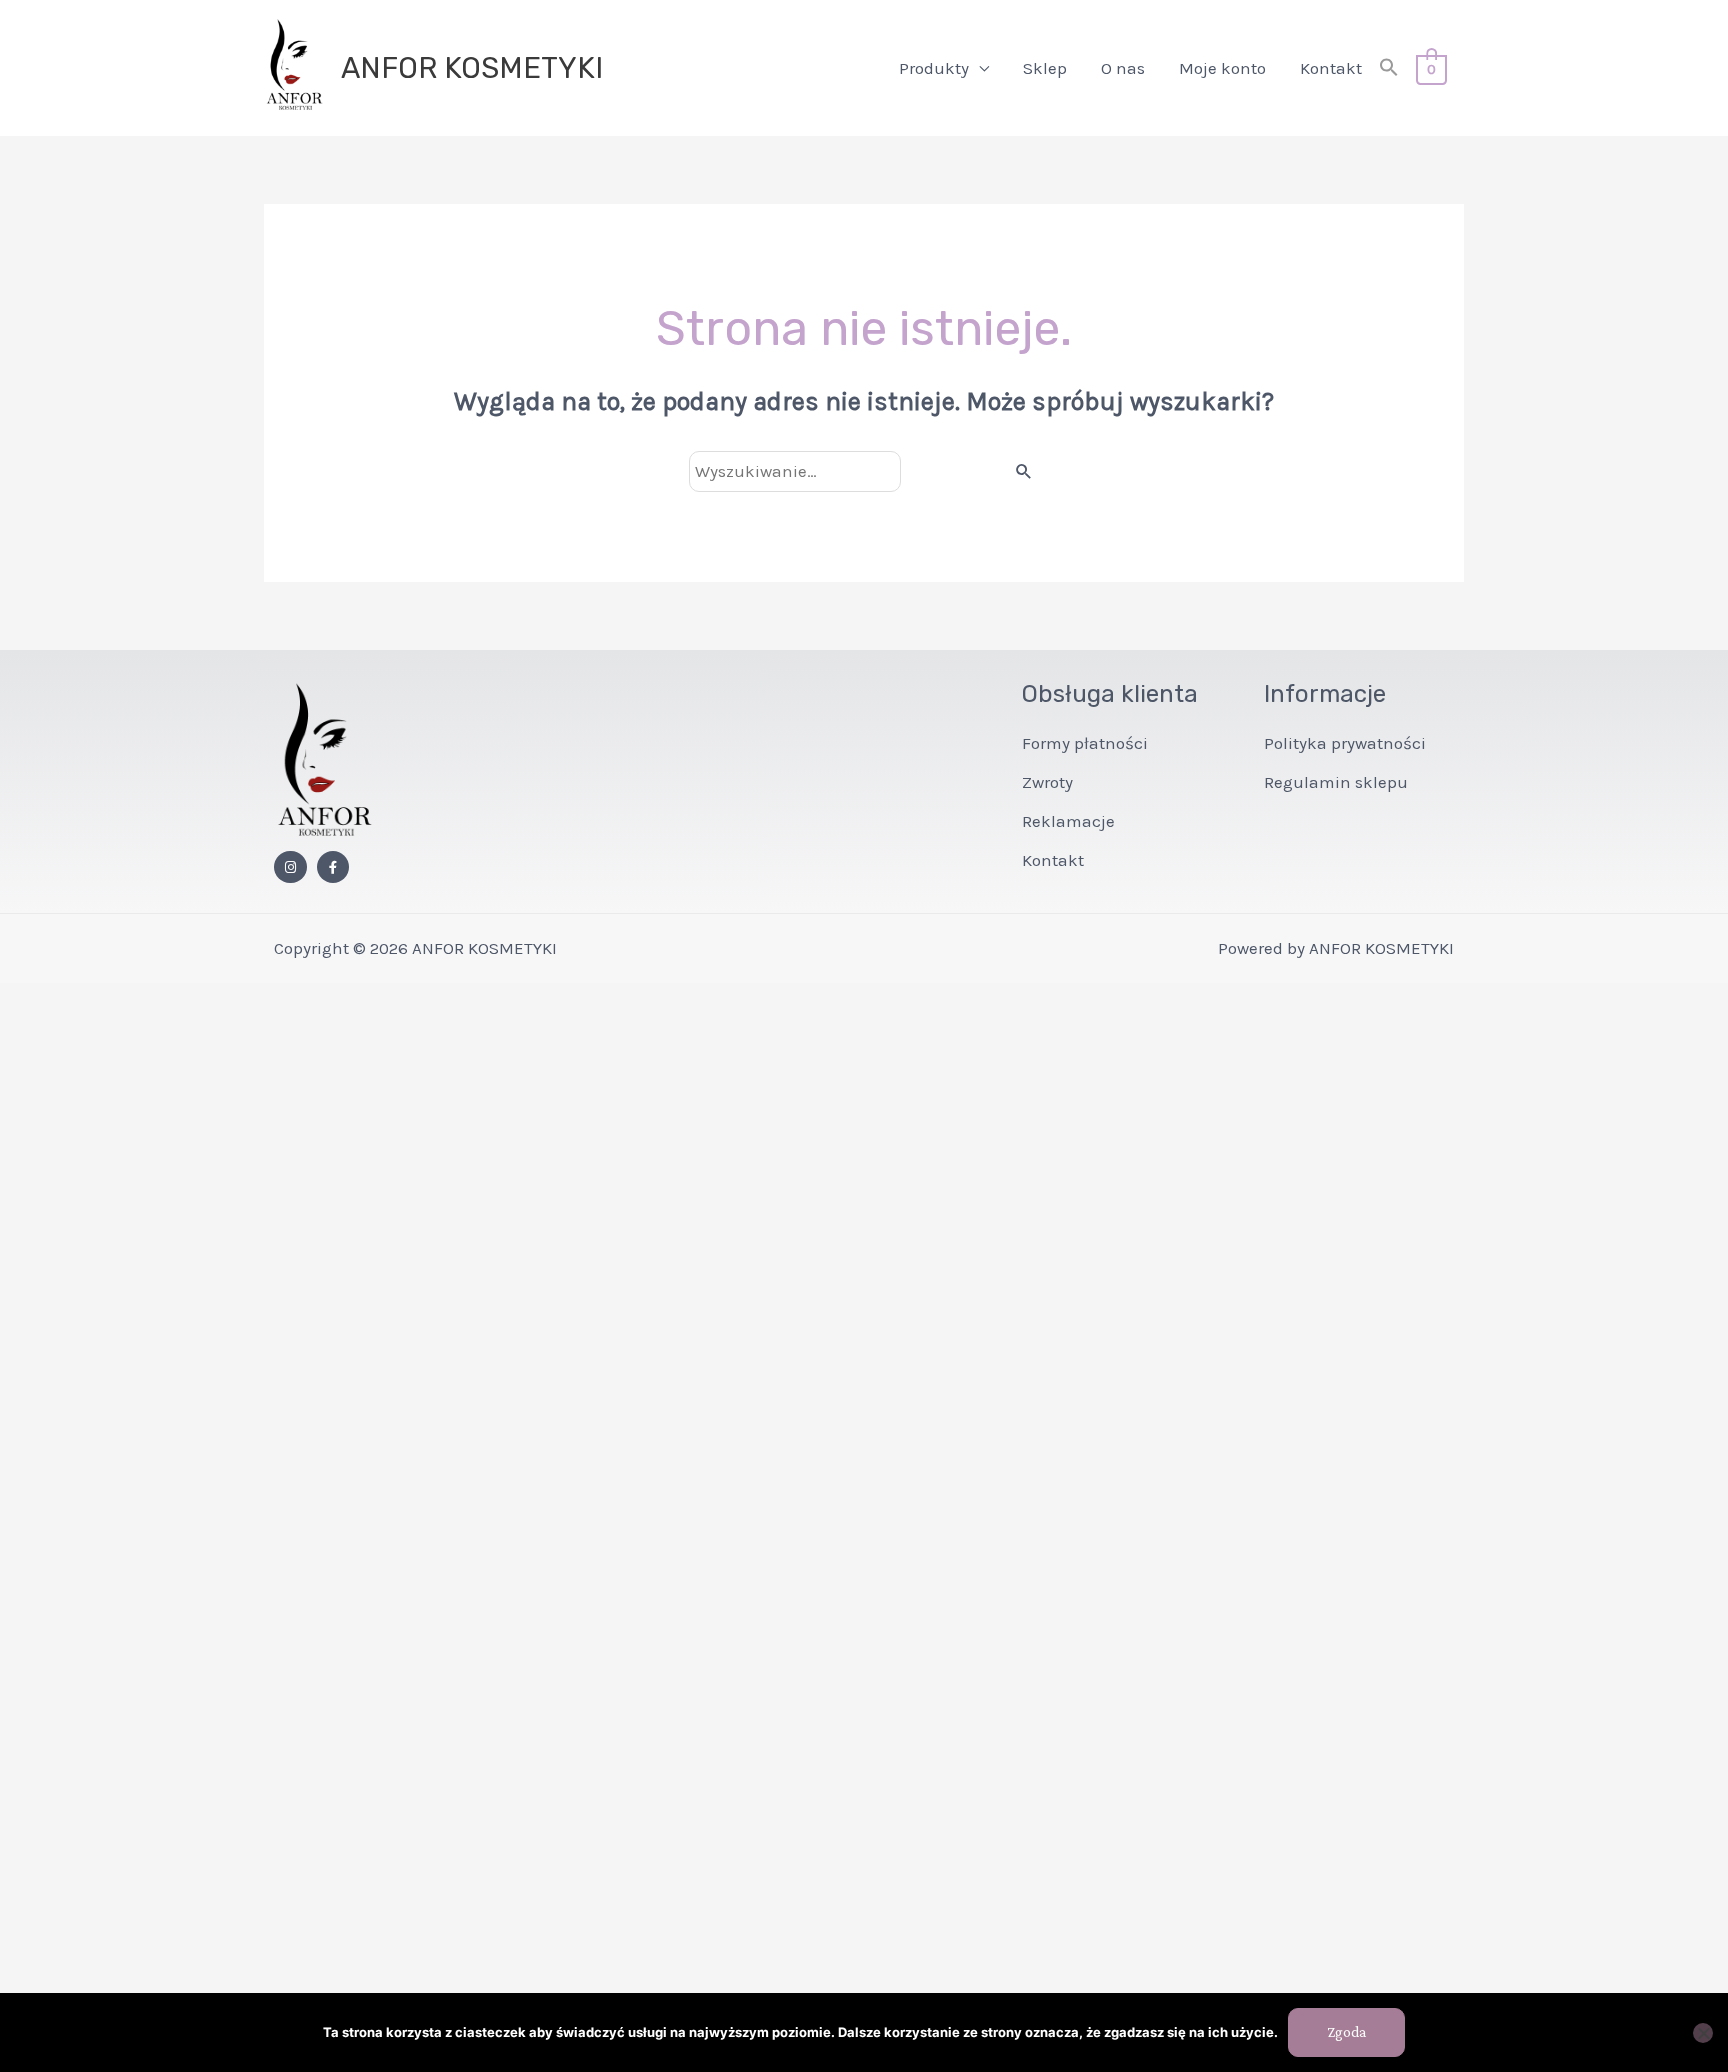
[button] (1389, 68)
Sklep (1045, 68)
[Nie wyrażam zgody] (1703, 2033)
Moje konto (1222, 68)
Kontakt (1331, 68)
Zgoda (1346, 2032)
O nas (1123, 68)
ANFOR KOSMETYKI (472, 68)
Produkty (934, 68)
